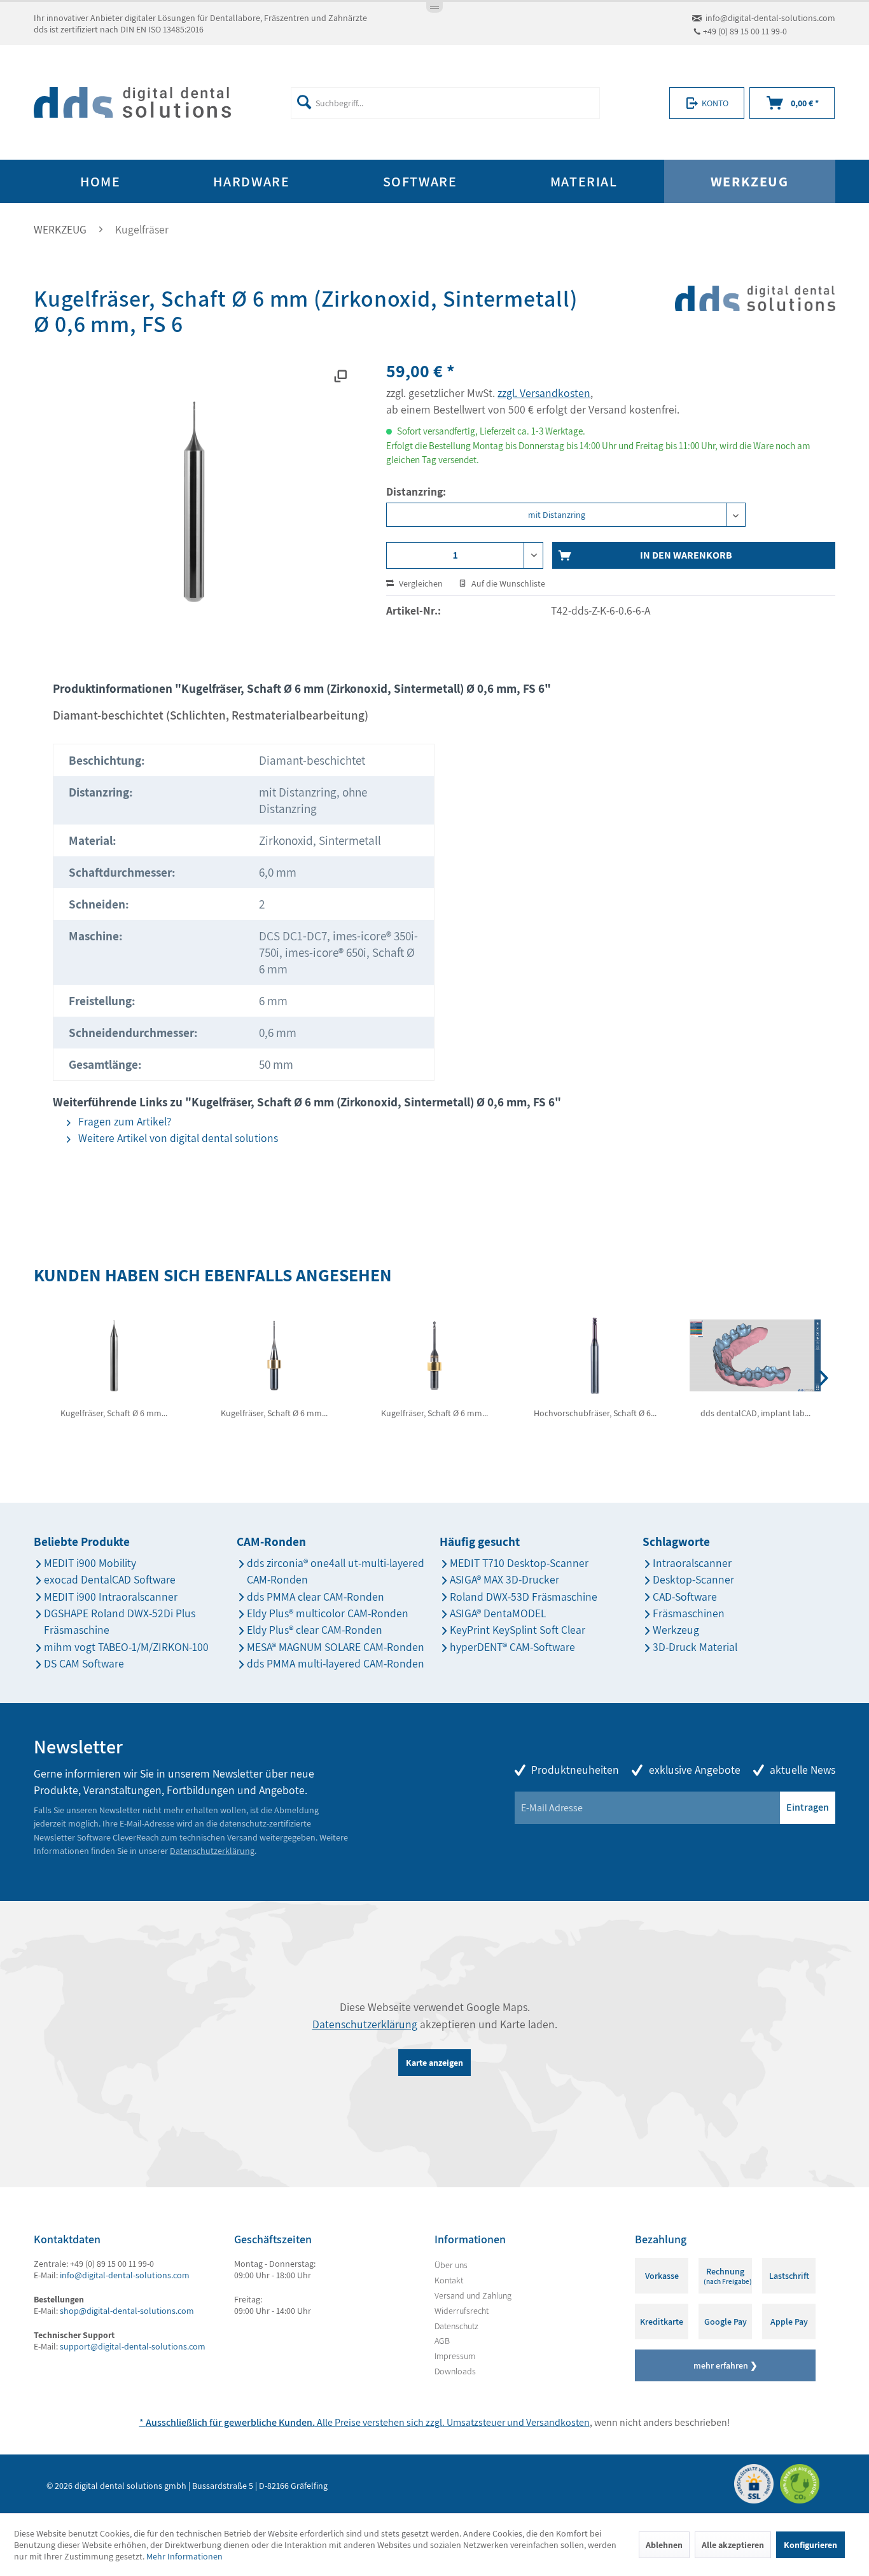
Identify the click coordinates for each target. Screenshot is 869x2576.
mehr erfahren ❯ (726, 2365)
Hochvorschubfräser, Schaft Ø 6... (595, 1413)
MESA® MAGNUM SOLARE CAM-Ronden (336, 1647)
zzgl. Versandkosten (544, 393)
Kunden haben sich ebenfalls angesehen (213, 1275)
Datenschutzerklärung (212, 1851)
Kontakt (449, 2280)
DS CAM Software (84, 1663)
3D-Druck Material (695, 1647)
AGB (442, 2341)
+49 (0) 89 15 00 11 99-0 (745, 31)
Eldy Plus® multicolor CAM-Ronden (328, 1613)
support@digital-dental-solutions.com (133, 2346)
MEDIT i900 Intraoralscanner (111, 1597)
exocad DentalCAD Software (110, 1579)
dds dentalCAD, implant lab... (755, 1413)
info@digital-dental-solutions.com (770, 18)
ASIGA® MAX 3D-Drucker (504, 1579)
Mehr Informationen (184, 2556)
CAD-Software (685, 1597)
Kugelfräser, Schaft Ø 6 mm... (114, 1413)
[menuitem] (445, 103)
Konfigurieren (810, 2545)
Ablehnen (664, 2545)
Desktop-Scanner (693, 1579)
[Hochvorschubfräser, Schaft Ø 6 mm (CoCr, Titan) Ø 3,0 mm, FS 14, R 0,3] (595, 1356)
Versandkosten (558, 2422)
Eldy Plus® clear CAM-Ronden (315, 1630)
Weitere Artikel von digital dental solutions (177, 1138)
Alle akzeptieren (733, 2545)
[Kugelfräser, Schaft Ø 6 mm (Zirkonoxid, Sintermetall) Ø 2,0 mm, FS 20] (434, 1356)
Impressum (455, 2356)
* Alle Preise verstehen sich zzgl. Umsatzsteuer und (333, 2422)
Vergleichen (420, 583)
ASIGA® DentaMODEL (498, 1613)
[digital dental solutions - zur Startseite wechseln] (132, 103)
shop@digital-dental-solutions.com (127, 2311)
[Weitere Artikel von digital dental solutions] (755, 321)
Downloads (455, 2371)
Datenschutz (456, 2326)
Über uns (451, 2265)
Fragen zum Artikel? (123, 1121)
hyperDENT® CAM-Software (512, 1647)
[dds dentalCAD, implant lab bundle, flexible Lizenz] (755, 1356)
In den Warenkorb (686, 555)
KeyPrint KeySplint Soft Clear (518, 1630)
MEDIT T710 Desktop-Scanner (519, 1563)
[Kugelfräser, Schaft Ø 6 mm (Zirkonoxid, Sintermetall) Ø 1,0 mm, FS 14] (274, 1356)
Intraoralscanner (692, 1563)
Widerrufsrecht (462, 2311)
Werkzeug (676, 1630)
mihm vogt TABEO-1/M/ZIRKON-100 (126, 1647)
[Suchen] (304, 102)
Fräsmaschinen (689, 1613)
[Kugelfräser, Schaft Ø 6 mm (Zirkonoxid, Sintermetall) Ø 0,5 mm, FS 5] (114, 1356)
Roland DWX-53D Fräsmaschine (524, 1597)
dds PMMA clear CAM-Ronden (316, 1597)
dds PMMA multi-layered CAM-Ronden (336, 1663)
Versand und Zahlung (473, 2295)
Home (101, 181)
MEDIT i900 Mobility (90, 1563)
